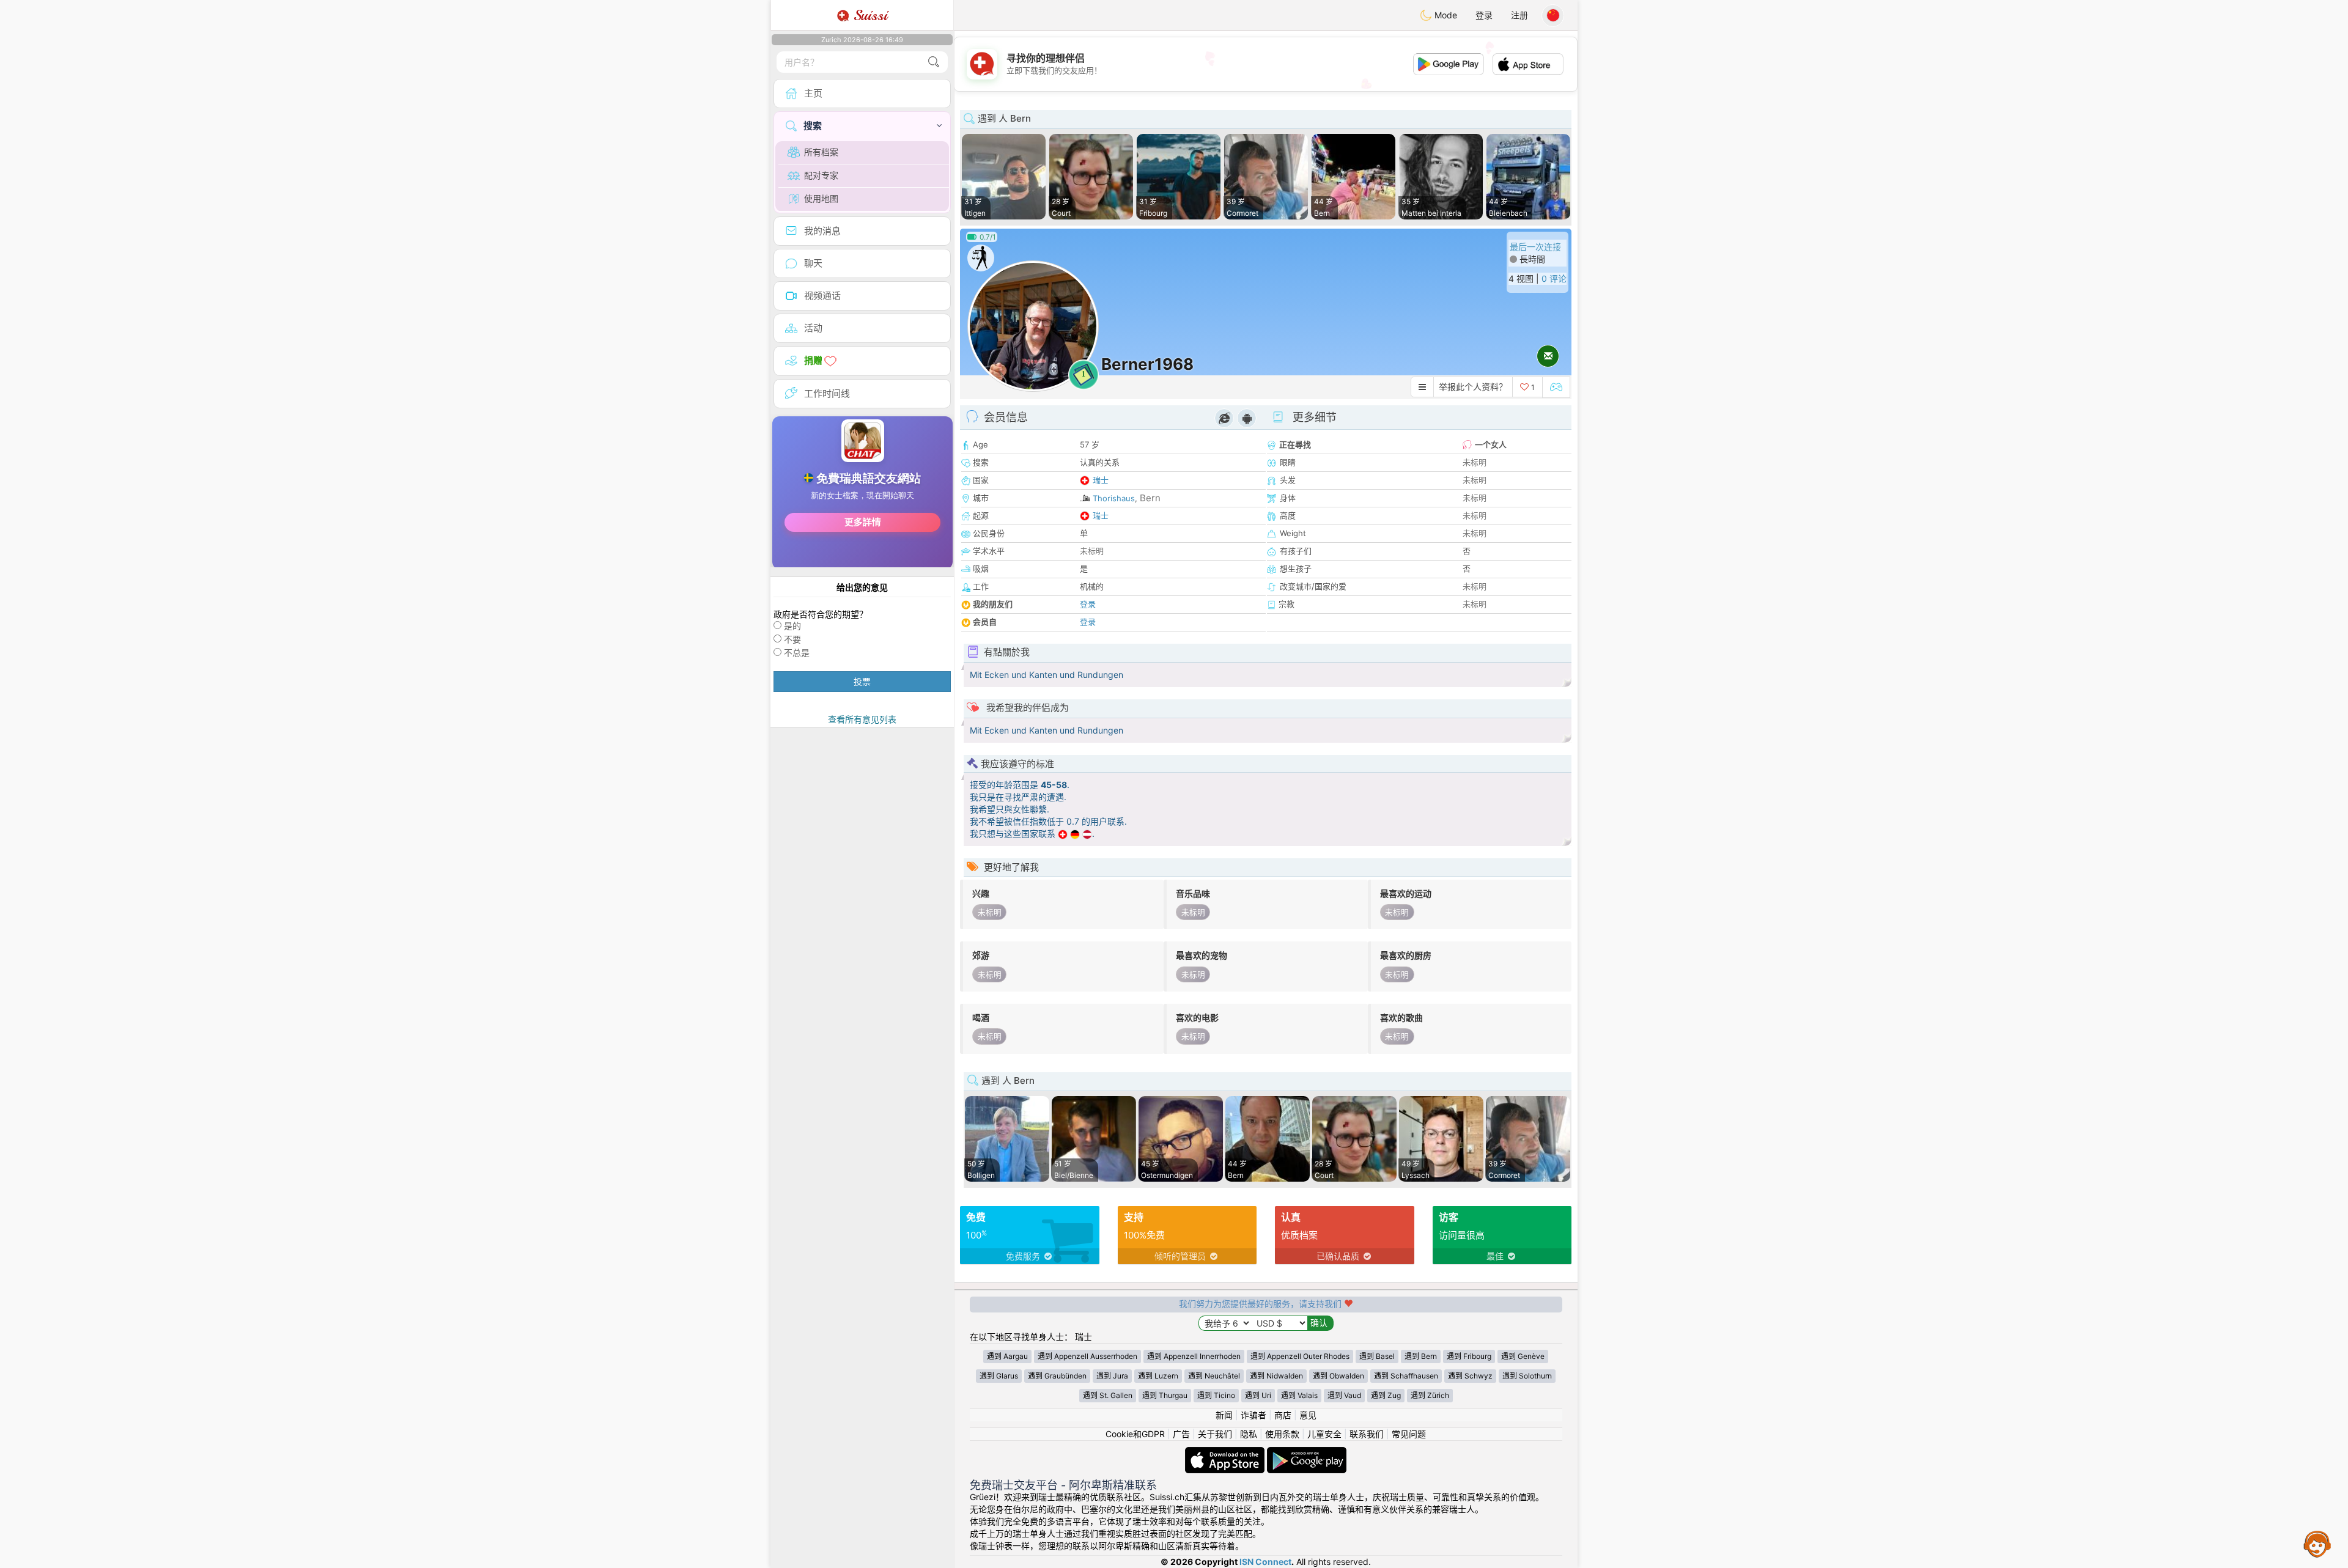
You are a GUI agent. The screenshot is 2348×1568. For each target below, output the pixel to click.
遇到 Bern (1421, 1356)
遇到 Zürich (1430, 1395)
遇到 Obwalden (1338, 1376)
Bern (1150, 498)
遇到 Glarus (999, 1376)
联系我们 (1367, 1434)
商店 (1283, 1415)
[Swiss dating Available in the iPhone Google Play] (1307, 1453)
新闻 (1224, 1415)
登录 (1484, 15)
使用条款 (1282, 1434)
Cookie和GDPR (1135, 1434)
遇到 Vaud (1344, 1395)
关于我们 (1215, 1434)
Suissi (868, 15)
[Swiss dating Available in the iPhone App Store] (1226, 1453)
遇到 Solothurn (1527, 1376)
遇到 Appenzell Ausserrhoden (1087, 1356)
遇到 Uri (1258, 1395)
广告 (1181, 1434)
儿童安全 (1324, 1434)
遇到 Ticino (1216, 1395)
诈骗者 (1253, 1415)
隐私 (1249, 1434)
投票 (862, 681)
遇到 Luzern (1158, 1376)
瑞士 (1101, 480)
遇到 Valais (1299, 1395)
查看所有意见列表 (862, 719)
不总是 (797, 653)
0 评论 (1554, 278)
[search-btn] (934, 62)
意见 (1308, 1415)
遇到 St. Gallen (1108, 1395)
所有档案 (821, 152)
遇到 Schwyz (1470, 1376)
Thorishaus (1114, 498)
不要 (792, 639)
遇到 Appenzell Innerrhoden (1194, 1356)
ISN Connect (1265, 1562)
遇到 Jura (1112, 1376)
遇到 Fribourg (1469, 1356)
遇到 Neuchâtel (1214, 1376)
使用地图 (821, 198)
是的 (792, 626)
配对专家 (821, 175)
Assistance (2317, 1544)
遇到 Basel (1377, 1356)
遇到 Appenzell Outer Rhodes (1300, 1356)
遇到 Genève (1523, 1356)
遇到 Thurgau (1165, 1395)
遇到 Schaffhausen (1406, 1376)
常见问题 (1409, 1434)
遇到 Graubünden (1057, 1376)
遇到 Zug (1386, 1395)
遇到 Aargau (1007, 1356)
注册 (1519, 15)
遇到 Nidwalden (1276, 1376)
